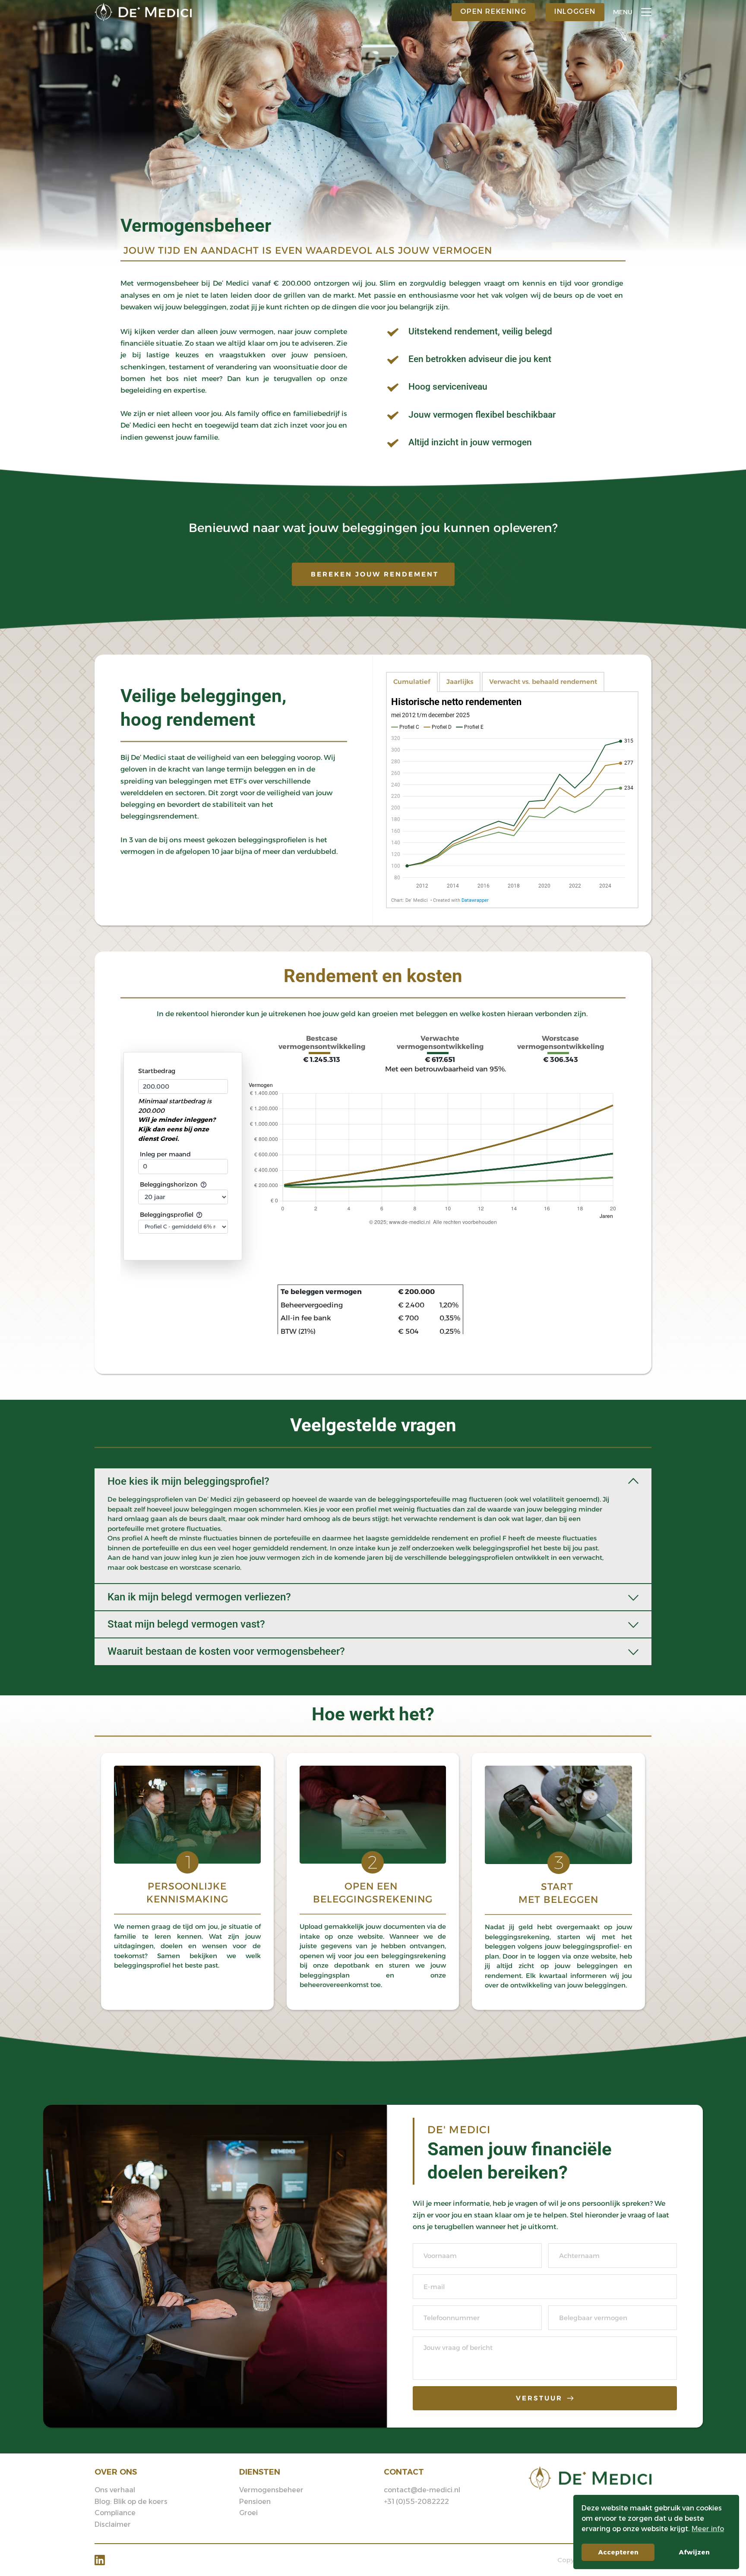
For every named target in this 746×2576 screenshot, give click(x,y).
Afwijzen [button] (694, 2552)
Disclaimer (113, 2524)
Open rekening (493, 11)
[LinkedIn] (100, 2560)
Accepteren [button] (618, 2552)
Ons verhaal (115, 2490)
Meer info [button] (708, 2529)
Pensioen (255, 2502)
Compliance (115, 2513)
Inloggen (575, 11)
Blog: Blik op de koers (131, 2502)
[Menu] (646, 12)
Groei (248, 2513)
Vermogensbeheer (196, 225)
